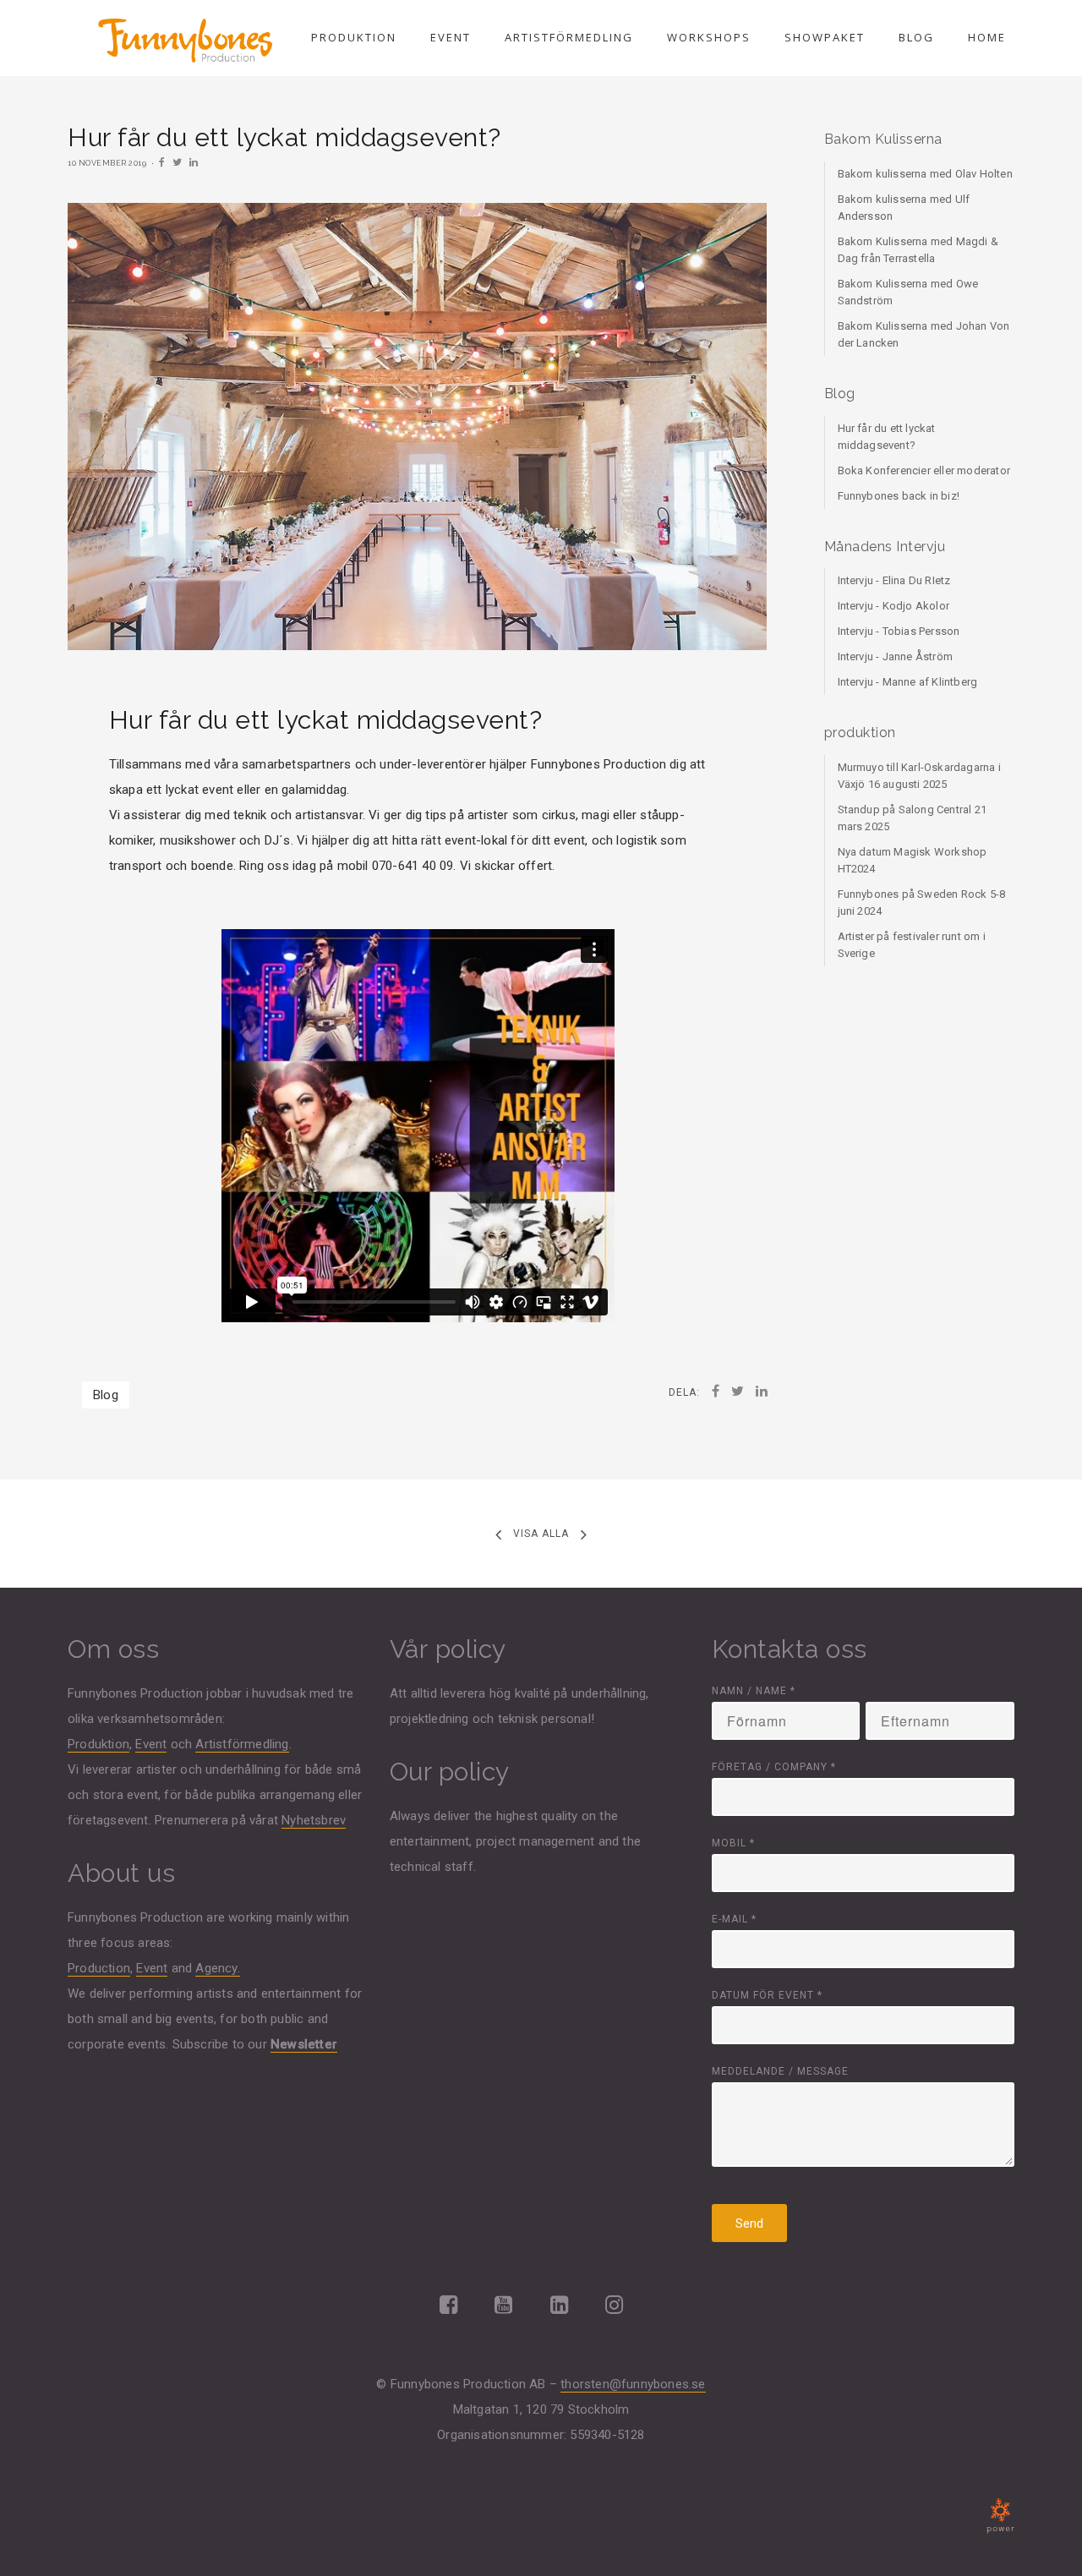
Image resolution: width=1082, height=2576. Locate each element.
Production (99, 1968)
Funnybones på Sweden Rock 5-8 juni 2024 (922, 902)
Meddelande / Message (780, 2071)
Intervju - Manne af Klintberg (908, 682)
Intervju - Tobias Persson (899, 631)
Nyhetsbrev (314, 1820)
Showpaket (825, 37)
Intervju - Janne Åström (896, 656)
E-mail (734, 1919)
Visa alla (541, 1534)
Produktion (354, 37)
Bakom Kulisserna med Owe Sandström (908, 292)
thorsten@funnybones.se (633, 2384)
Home (987, 37)
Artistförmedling (569, 37)
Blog (916, 37)
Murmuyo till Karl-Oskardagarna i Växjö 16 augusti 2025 (919, 776)
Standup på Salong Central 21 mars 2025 (913, 818)
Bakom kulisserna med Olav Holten (925, 174)
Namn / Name (754, 1691)
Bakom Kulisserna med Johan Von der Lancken (924, 334)
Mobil (733, 1843)
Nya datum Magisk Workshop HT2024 (913, 860)
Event (451, 37)
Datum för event (767, 1995)
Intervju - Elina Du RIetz (894, 580)
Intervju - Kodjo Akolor (894, 606)
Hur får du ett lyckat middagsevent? (887, 437)
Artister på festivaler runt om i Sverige (912, 945)
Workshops (709, 37)
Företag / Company (774, 1767)
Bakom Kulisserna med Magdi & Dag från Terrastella (918, 250)
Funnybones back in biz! (899, 496)
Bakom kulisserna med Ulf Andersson (904, 208)
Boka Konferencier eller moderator (924, 470)
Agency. (217, 1968)
